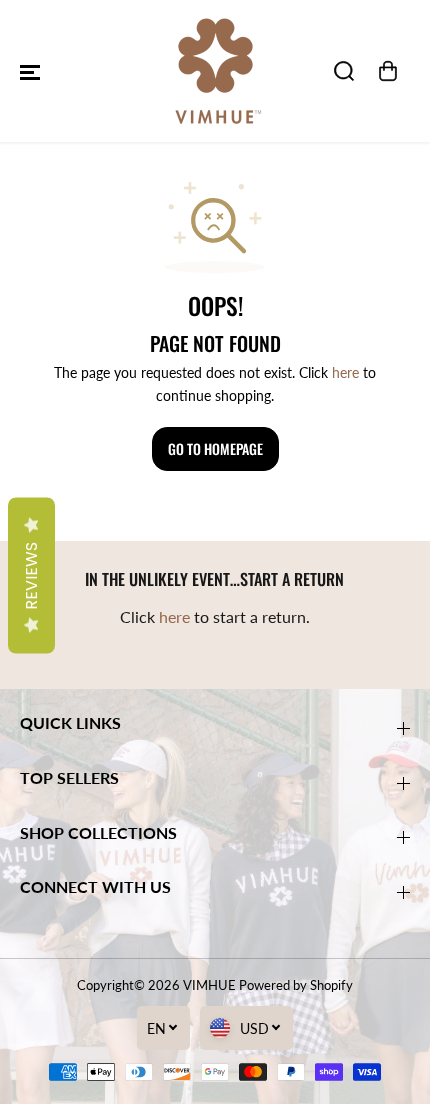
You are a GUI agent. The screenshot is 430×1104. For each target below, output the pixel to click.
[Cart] (388, 71)
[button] (30, 71)
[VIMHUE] (215, 71)
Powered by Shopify (296, 985)
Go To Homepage (215, 448)
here (345, 372)
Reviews (31, 576)
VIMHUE (209, 985)
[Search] (344, 71)
